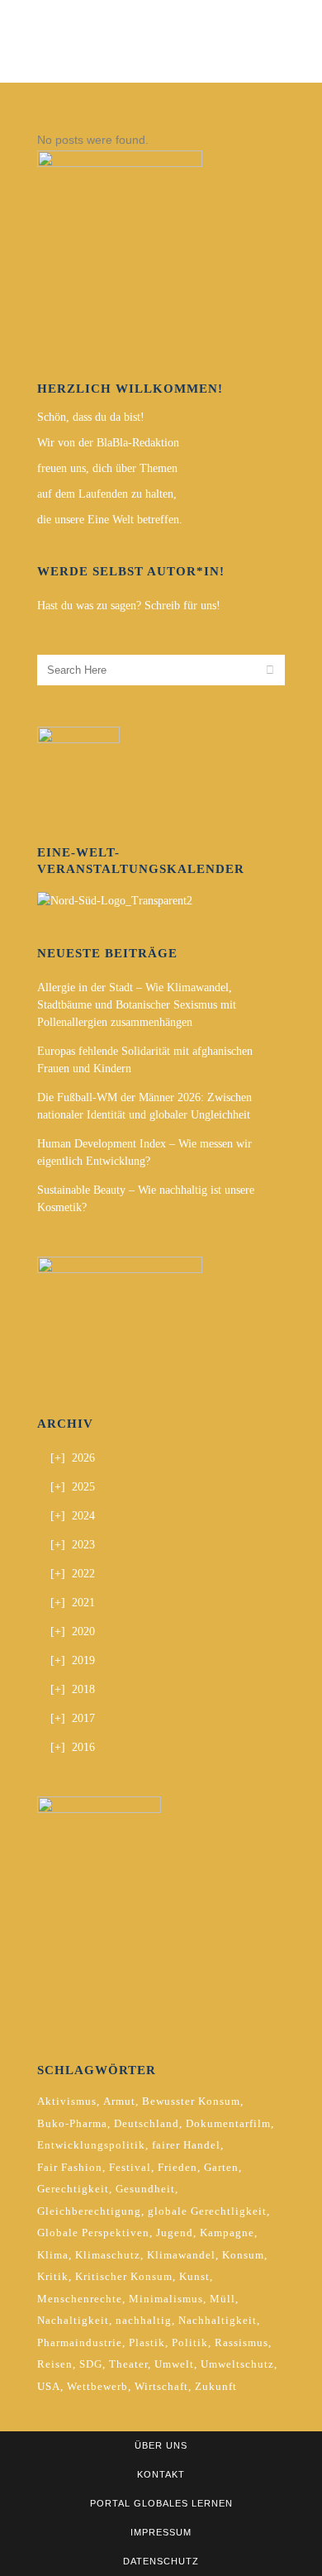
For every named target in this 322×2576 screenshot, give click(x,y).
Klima (53, 2255)
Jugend (175, 2233)
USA (49, 2386)
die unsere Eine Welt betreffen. (110, 520)
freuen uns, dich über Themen (107, 468)
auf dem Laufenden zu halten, (107, 494)
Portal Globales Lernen (161, 2503)
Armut (119, 2101)
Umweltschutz (237, 2364)
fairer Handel (186, 2145)
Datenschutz (161, 2561)
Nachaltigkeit (73, 2320)
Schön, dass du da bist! (91, 417)
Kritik (53, 2276)
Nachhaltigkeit (218, 2320)
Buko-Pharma (72, 2123)
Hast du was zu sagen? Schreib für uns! (129, 606)
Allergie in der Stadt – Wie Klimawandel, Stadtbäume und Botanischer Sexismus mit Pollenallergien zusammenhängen (137, 1005)
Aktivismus (67, 2101)
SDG (91, 2364)
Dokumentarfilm (228, 2123)
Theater (128, 2364)
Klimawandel (181, 2255)
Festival (130, 2167)
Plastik (147, 2342)
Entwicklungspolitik (91, 2145)
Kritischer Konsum (124, 2276)
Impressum (161, 2532)
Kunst (194, 2276)
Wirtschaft (161, 2386)
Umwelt (174, 2364)
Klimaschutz (108, 2255)
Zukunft (216, 2386)
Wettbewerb (97, 2386)
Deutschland (147, 2123)
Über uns (161, 2445)
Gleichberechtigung (89, 2211)
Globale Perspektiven (93, 2233)
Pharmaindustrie (80, 2342)
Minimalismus (166, 2299)
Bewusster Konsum (191, 2101)
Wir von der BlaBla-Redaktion (108, 443)
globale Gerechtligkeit (207, 2211)
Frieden (178, 2167)
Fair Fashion (70, 2167)
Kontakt (161, 2474)
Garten (221, 2167)
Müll (223, 2299)
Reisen (55, 2364)
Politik (190, 2342)
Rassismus (241, 2342)
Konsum (243, 2255)
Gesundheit (145, 2189)
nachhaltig (144, 2320)
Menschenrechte (80, 2299)
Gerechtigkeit (73, 2189)
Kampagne (227, 2233)
